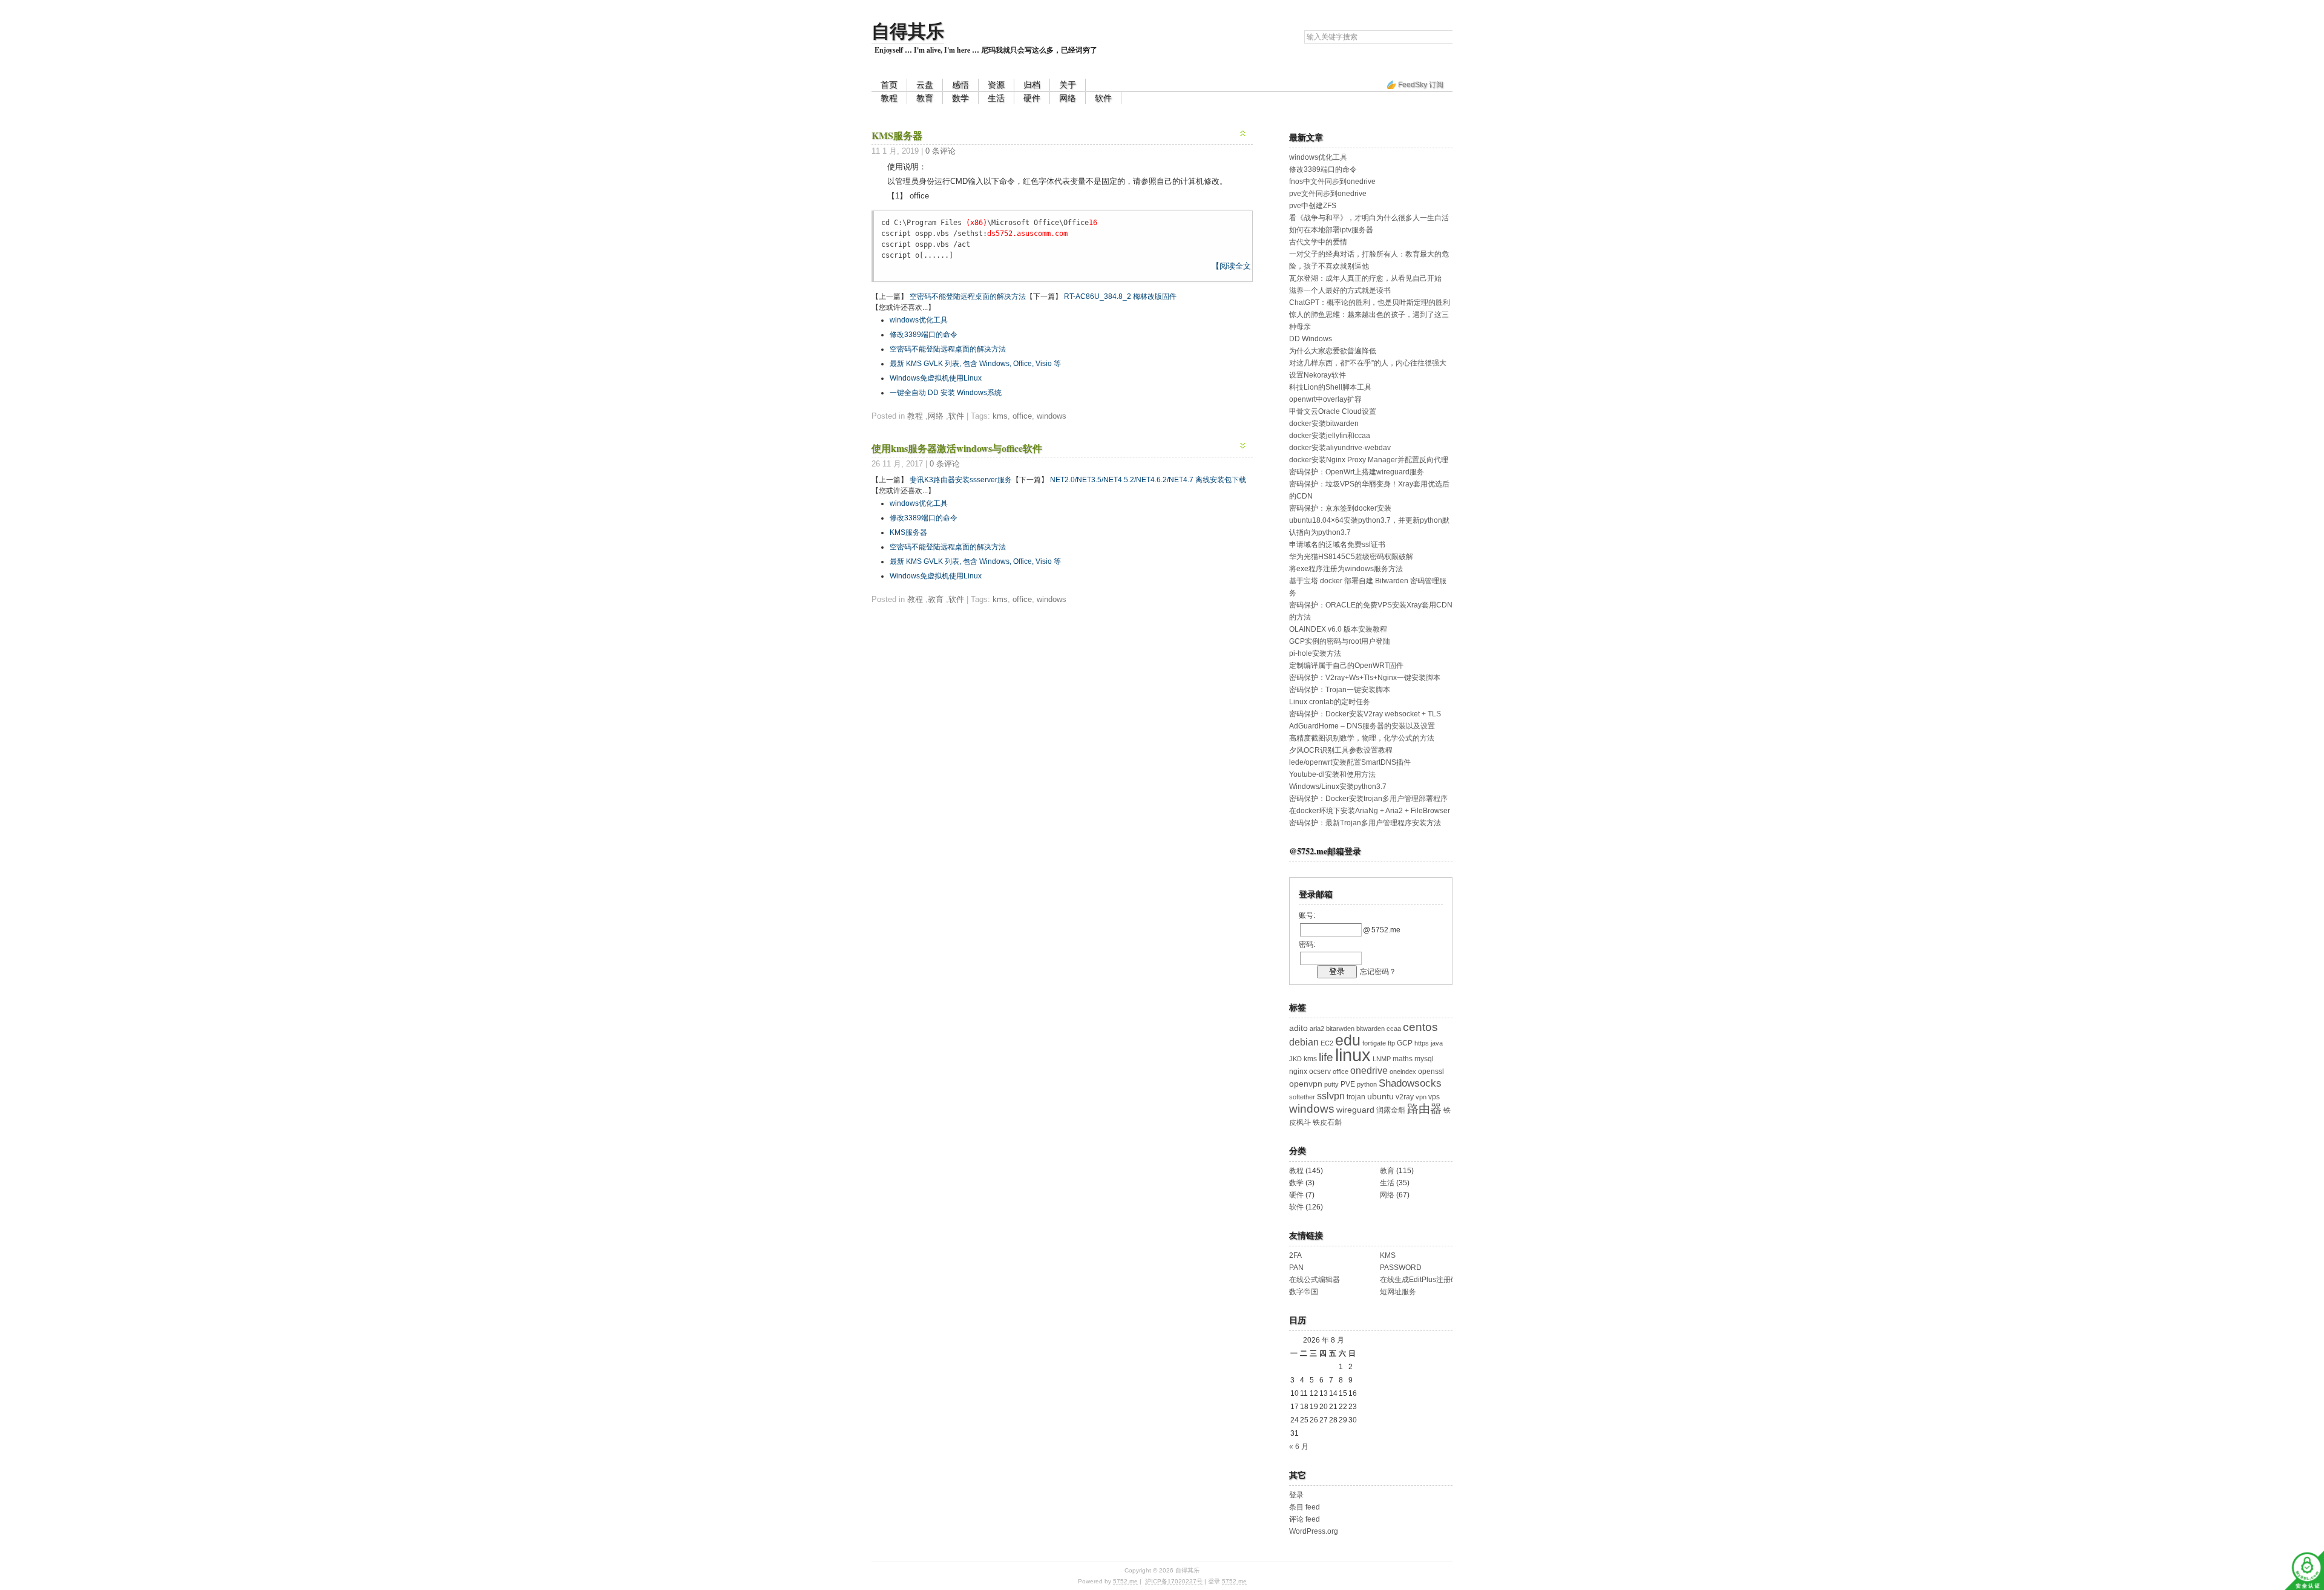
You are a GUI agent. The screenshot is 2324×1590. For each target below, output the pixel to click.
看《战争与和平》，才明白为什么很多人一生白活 (1369, 218)
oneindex (1403, 1071)
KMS (1388, 1255)
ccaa (1394, 1029)
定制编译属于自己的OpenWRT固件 (1346, 666)
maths (1403, 1059)
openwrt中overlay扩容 (1325, 399)
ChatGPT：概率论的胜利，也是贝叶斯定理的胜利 (1370, 303)
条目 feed (1305, 1507)
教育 (925, 98)
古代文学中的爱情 (1318, 242)
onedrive (1369, 1071)
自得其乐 (908, 30)
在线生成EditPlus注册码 (1419, 1280)
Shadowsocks (1410, 1083)
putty (1331, 1084)
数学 (960, 98)
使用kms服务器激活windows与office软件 (957, 448)
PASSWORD (1401, 1268)
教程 (889, 98)
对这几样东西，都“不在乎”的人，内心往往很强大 (1368, 363)
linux (1353, 1055)
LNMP (1382, 1059)
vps (1434, 1097)
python (1367, 1084)
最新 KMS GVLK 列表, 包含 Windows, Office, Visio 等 (975, 364)
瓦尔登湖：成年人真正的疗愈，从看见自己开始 (1365, 278)
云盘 (925, 85)
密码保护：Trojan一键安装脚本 (1340, 690)
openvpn (1306, 1084)
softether (1302, 1097)
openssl (1431, 1071)
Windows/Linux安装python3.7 (1338, 787)
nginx (1298, 1071)
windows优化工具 (919, 320)
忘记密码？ (1378, 972)
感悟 (960, 85)
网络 (1068, 98)
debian (1304, 1042)
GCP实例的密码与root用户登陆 (1340, 641)
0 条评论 (940, 151)
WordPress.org (1314, 1531)
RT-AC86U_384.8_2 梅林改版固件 (1120, 296)
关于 (1068, 85)
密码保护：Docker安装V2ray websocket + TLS (1365, 714)
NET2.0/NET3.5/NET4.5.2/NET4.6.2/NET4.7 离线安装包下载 (1148, 480)
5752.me (1125, 1581)
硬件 (1032, 98)
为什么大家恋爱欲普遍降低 (1333, 351)
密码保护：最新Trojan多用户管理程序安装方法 (1365, 823)
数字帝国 (1304, 1292)
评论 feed (1305, 1519)
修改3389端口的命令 (924, 335)
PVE (1348, 1084)
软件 (1103, 98)
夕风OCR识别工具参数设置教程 (1341, 750)
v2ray (1405, 1097)
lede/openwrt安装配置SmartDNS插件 (1350, 762)
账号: (1307, 915)
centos (1420, 1027)
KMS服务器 (897, 135)
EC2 (1327, 1043)
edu (1348, 1040)
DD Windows (1311, 339)
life (1326, 1057)
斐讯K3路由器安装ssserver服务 (961, 480)
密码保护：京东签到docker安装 (1340, 508)
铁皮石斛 (1327, 1122)
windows (1052, 416)
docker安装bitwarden (1324, 424)
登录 (1296, 1495)
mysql (1424, 1059)
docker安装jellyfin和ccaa (1330, 436)
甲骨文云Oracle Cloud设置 (1333, 411)
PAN (1296, 1268)
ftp (1391, 1043)
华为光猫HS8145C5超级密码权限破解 (1351, 557)
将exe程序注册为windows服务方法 (1346, 569)
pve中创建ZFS (1313, 206)
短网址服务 (1398, 1292)
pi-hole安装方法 (1315, 653)
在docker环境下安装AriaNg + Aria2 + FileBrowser (1370, 811)
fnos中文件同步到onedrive (1332, 182)
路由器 (1424, 1109)
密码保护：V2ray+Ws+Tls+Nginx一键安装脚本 (1365, 678)
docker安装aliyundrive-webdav (1340, 448)
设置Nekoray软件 (1318, 375)
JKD (1295, 1059)
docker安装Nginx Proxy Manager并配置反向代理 (1369, 460)
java (1437, 1043)
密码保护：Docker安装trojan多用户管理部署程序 (1368, 799)
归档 (1032, 85)
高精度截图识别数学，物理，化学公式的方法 (1362, 738)
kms (1000, 416)
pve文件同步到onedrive (1328, 194)
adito (1298, 1028)
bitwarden (1370, 1029)
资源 (996, 85)
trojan (1356, 1097)
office (1022, 416)
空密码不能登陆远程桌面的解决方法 (968, 296)
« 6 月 (1299, 1447)
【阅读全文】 (1235, 266)
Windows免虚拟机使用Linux (936, 378)
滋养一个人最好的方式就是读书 (1340, 290)
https (1422, 1043)
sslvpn (1331, 1096)
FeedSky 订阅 (1421, 85)
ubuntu (1380, 1097)
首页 (889, 85)
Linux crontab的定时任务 (1330, 702)
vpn (1421, 1097)
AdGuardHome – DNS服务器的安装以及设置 (1362, 726)
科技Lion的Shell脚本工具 (1330, 387)
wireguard (1355, 1110)
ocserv (1320, 1071)
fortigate (1374, 1043)
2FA (1295, 1255)
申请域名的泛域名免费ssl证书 (1337, 545)
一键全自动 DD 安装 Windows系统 (946, 393)
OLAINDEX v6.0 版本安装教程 (1338, 629)
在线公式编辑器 (1315, 1280)
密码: (1307, 944)
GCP (1405, 1043)
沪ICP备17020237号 (1174, 1581)
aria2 (1317, 1029)
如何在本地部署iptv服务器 (1331, 230)
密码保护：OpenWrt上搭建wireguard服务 (1357, 472)
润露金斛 (1391, 1110)
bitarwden (1340, 1029)
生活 (996, 98)
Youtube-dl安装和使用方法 (1332, 774)
